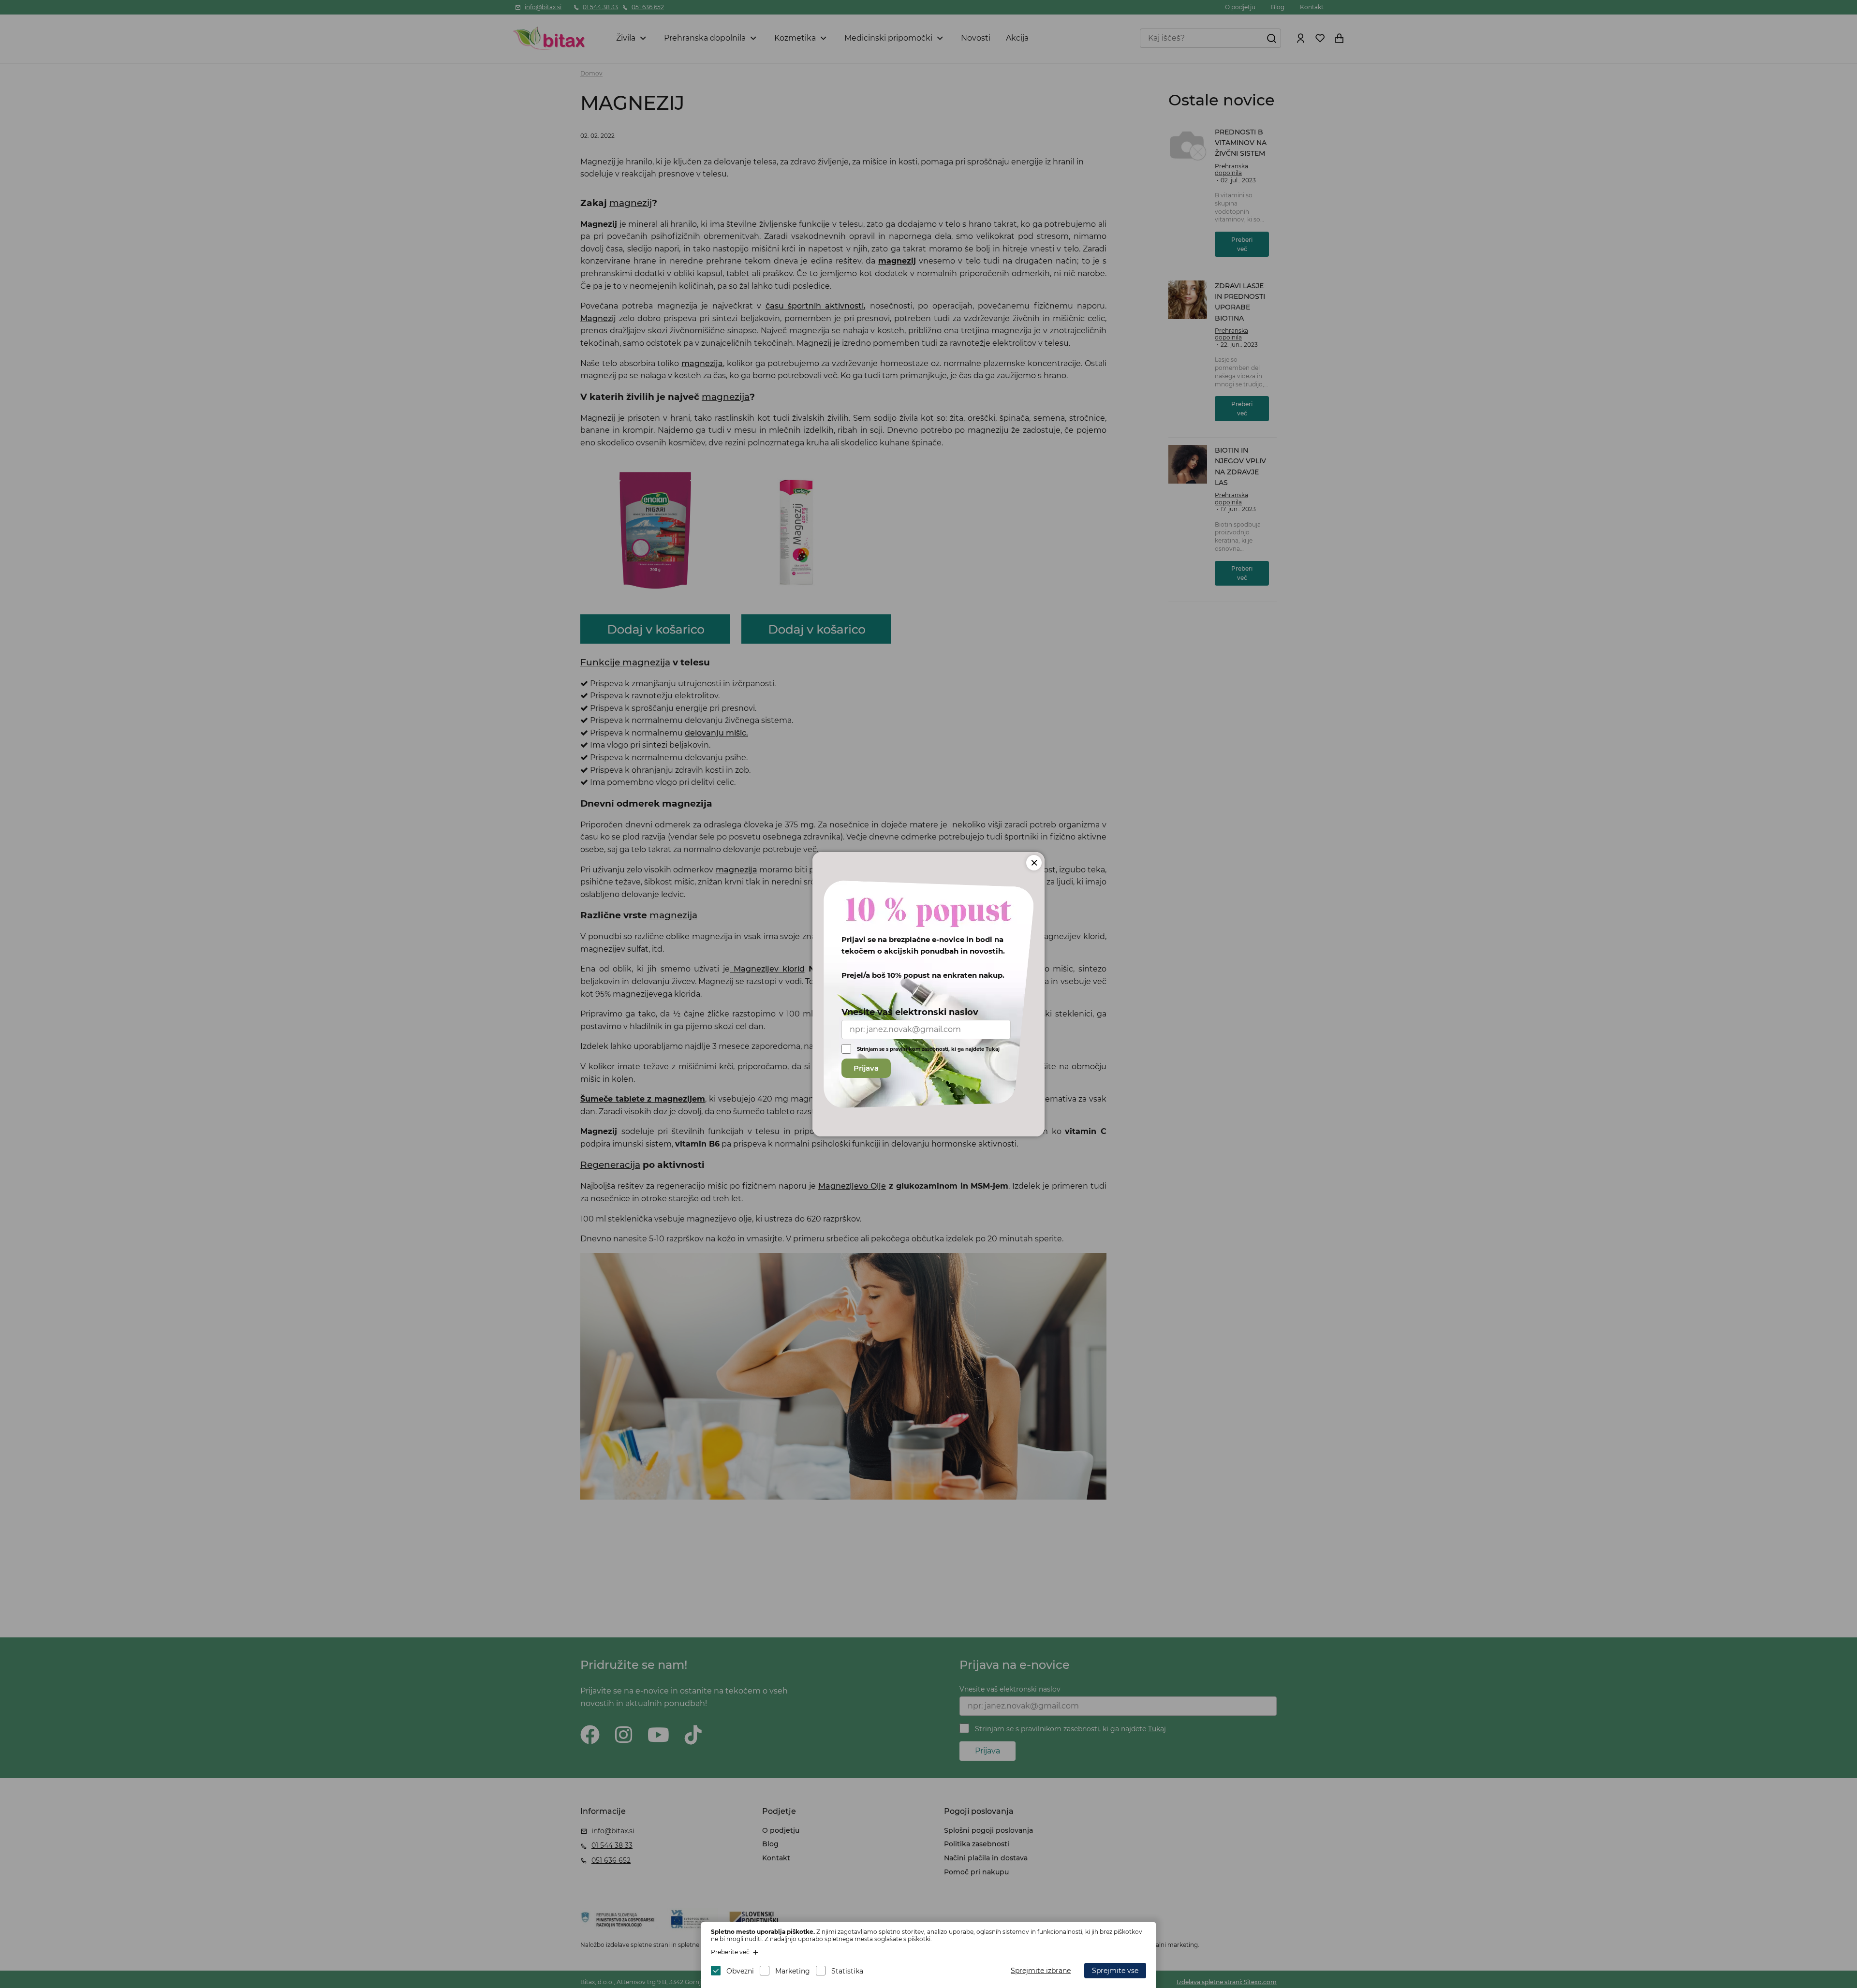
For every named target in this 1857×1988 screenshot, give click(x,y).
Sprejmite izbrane (1041, 1971)
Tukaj (993, 1049)
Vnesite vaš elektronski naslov (910, 1012)
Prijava (866, 1068)
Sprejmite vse (1115, 1971)
